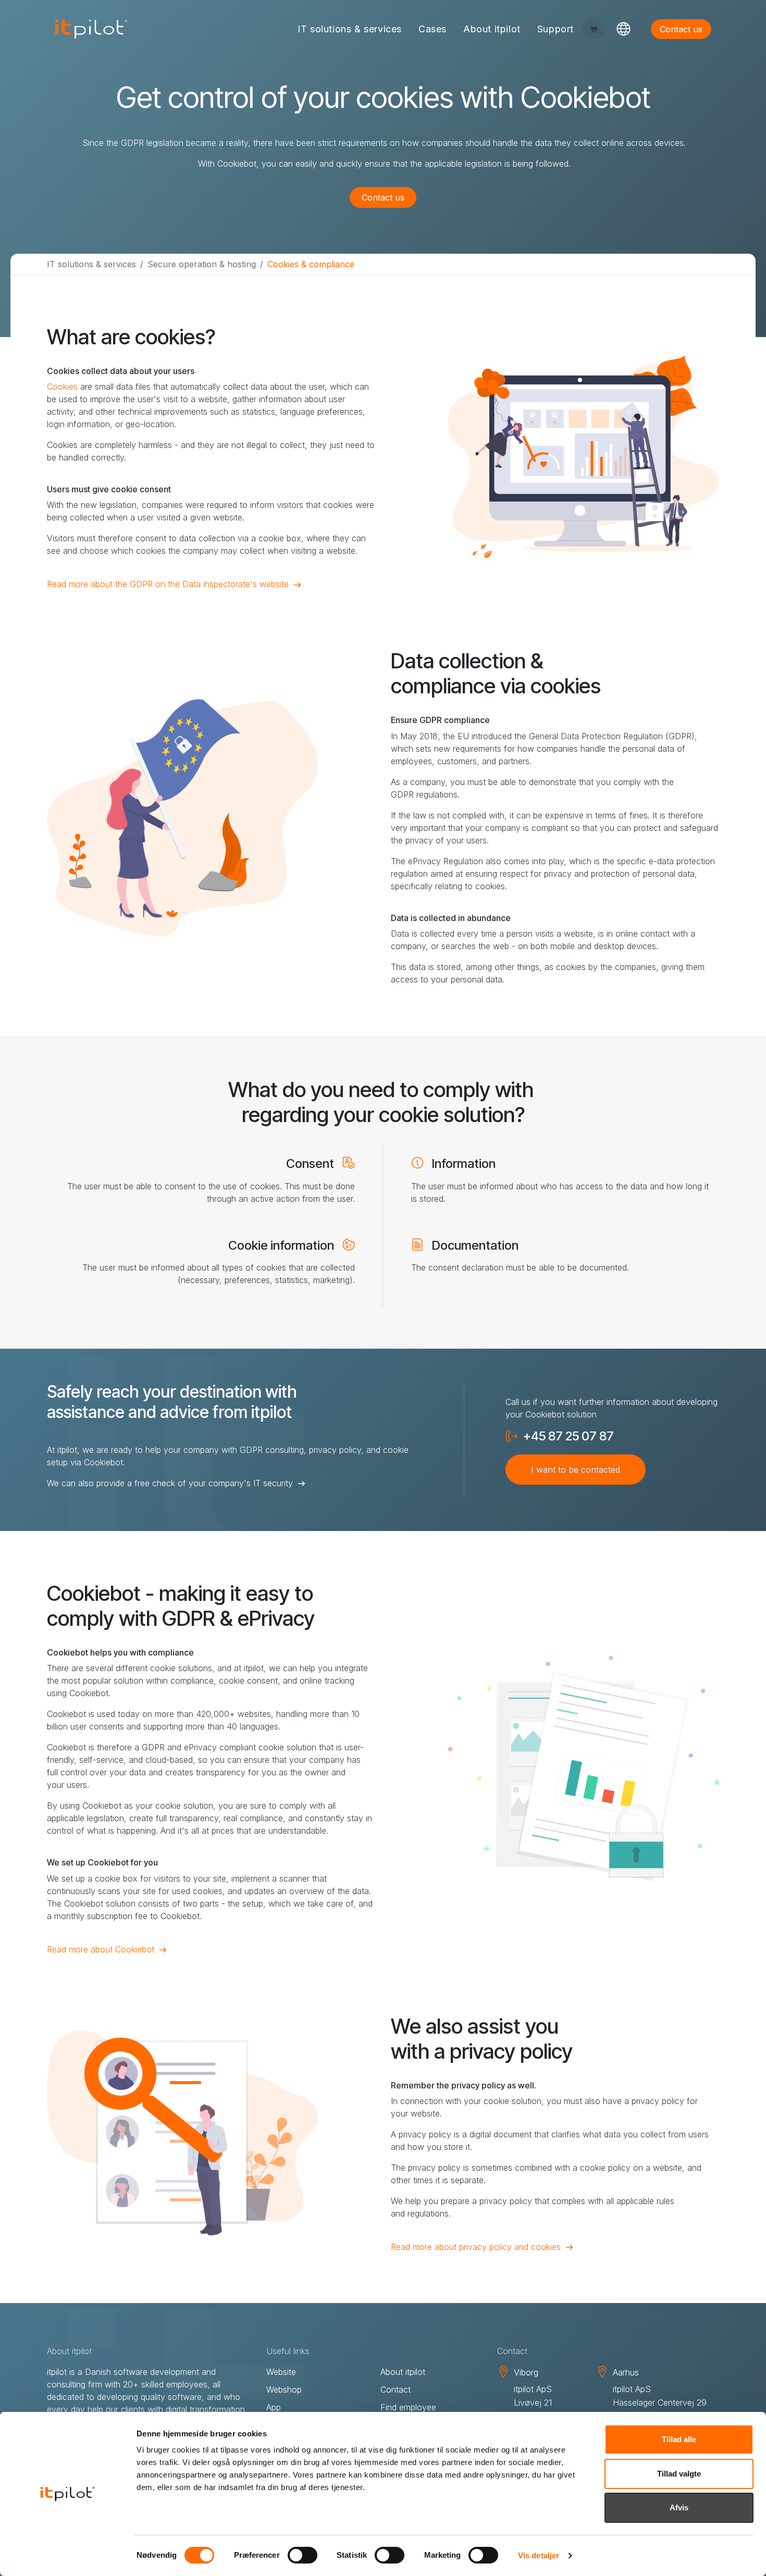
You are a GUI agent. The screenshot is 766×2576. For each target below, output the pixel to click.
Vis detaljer (539, 2555)
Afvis (679, 2507)
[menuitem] (350, 29)
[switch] (302, 2555)
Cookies (62, 387)
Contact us (383, 197)
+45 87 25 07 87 (569, 1436)
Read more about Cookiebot (101, 1949)
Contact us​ (681, 29)
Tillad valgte (679, 2474)
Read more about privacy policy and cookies (476, 2247)
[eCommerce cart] (593, 29)
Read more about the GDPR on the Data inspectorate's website (168, 584)
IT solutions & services (91, 264)
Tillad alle (679, 2439)
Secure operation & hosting (202, 264)
